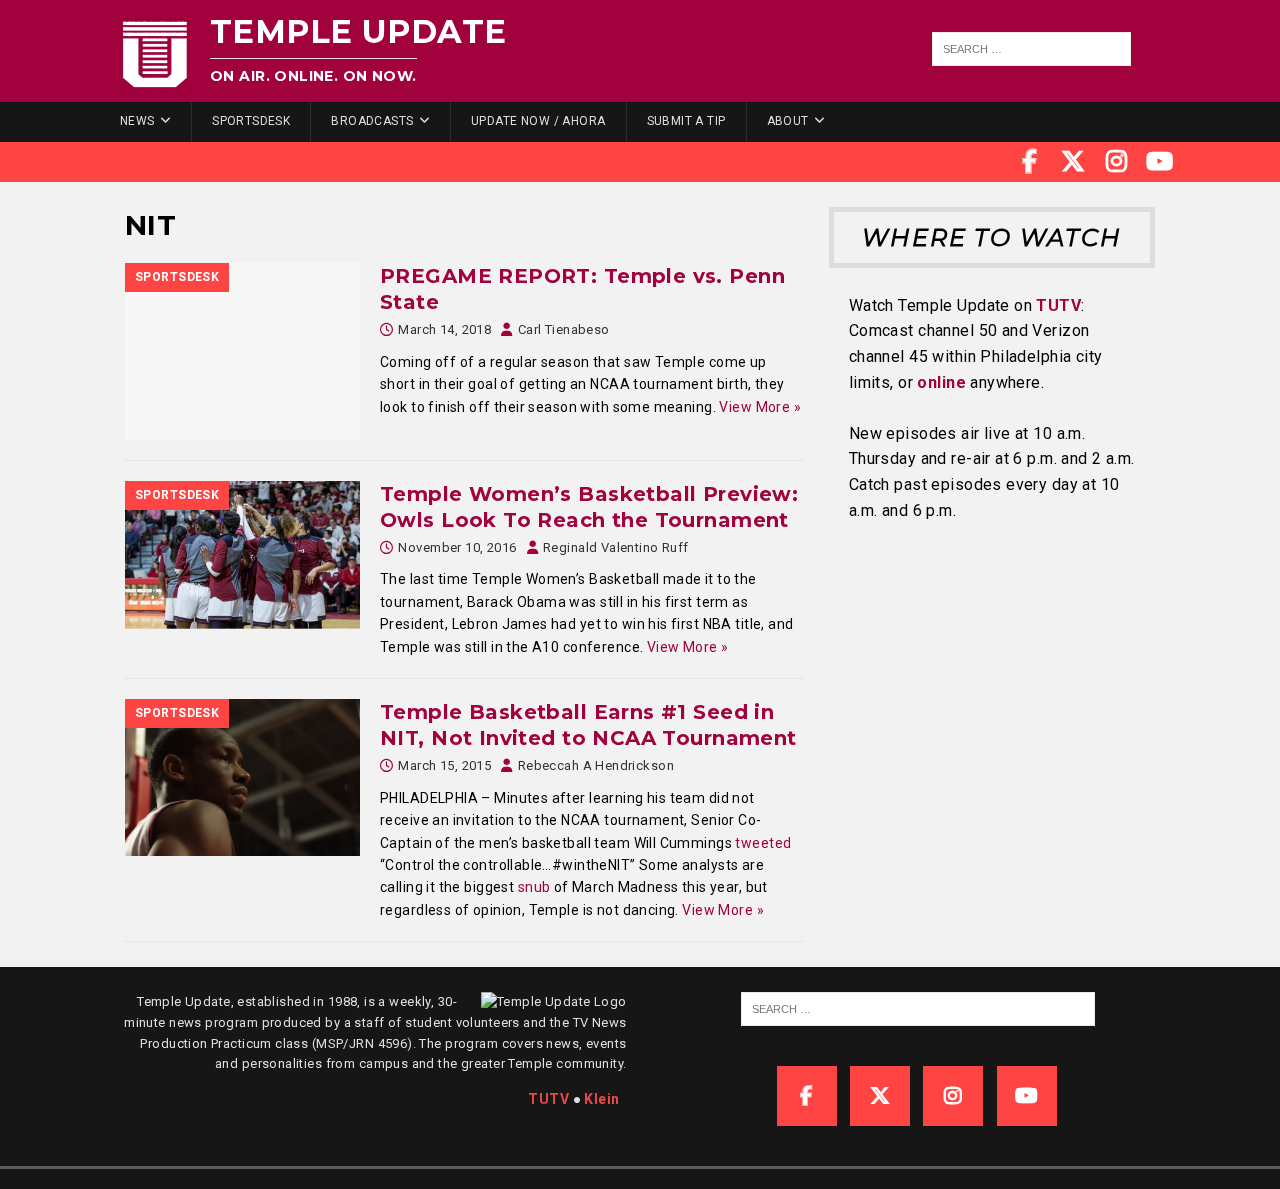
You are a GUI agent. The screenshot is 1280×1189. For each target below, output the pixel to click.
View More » (760, 407)
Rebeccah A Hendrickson (596, 765)
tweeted (763, 843)
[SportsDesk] (242, 351)
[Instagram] (1117, 162)
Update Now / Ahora (538, 121)
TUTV (1058, 305)
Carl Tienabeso (564, 329)
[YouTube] (1160, 162)
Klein (601, 1099)
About (788, 121)
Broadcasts (372, 121)
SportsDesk (251, 121)
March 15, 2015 (444, 765)
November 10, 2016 (457, 547)
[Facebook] (1030, 162)
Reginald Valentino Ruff (616, 547)
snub (534, 887)
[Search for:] (1032, 49)
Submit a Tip (686, 121)
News (137, 121)
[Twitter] (1073, 162)
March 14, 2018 (444, 329)
